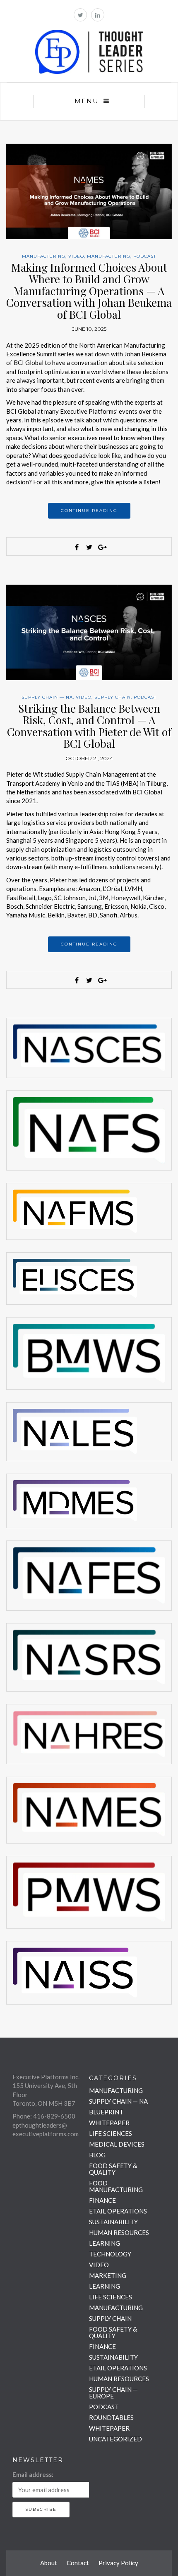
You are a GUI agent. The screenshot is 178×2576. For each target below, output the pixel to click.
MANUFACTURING (44, 256)
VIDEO (76, 256)
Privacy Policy (118, 2563)
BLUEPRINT (106, 2112)
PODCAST (145, 256)
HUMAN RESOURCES (119, 2232)
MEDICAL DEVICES (117, 2144)
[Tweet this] (89, 547)
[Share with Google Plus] (101, 547)
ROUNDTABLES (111, 2417)
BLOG (97, 2155)
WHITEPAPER (109, 2123)
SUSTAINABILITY (113, 2222)
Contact (78, 2563)
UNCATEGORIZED (115, 2439)
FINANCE (102, 2200)
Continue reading (89, 511)
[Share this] (77, 547)
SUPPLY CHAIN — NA (47, 697)
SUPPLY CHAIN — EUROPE (113, 2393)
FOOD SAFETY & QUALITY (113, 2169)
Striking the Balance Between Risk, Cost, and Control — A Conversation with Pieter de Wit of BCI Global (89, 726)
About (49, 2563)
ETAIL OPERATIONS (118, 2211)
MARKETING (108, 2275)
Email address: (33, 2474)
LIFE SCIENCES (111, 2133)
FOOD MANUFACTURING (116, 2186)
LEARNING (105, 2243)
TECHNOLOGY (110, 2254)
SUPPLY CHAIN (113, 697)
